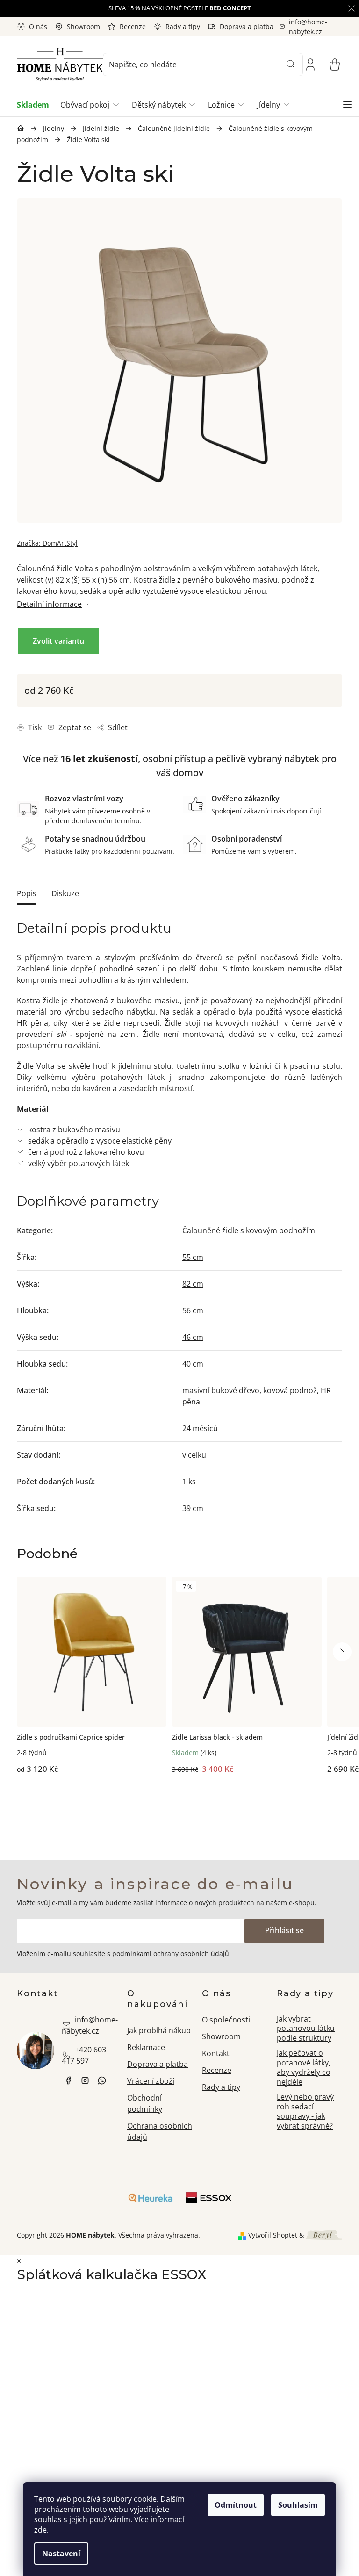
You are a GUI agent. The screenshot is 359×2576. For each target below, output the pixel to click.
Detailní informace (49, 604)
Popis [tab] (27, 893)
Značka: (47, 543)
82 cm (193, 1284)
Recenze (133, 26)
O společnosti (226, 2020)
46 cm (193, 1337)
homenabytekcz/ (85, 2080)
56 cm (193, 1310)
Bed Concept (230, 8)
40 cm (193, 1364)
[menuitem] (36, 105)
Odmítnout (236, 2505)
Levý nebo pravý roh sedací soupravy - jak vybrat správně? (305, 2111)
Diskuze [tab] (65, 893)
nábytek (68, 2080)
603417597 (102, 2080)
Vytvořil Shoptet (273, 2235)
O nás (38, 26)
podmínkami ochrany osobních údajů (171, 1954)
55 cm (193, 1257)
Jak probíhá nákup (159, 2030)
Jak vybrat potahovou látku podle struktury (306, 2028)
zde (40, 2530)
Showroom (83, 26)
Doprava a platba (247, 26)
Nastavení (61, 2554)
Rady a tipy (183, 26)
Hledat (291, 65)
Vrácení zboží (151, 2081)
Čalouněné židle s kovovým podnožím (249, 1230)
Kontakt (216, 2053)
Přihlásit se (284, 1930)
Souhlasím (298, 2505)
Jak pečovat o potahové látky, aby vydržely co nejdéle (304, 2067)
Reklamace (146, 2047)
